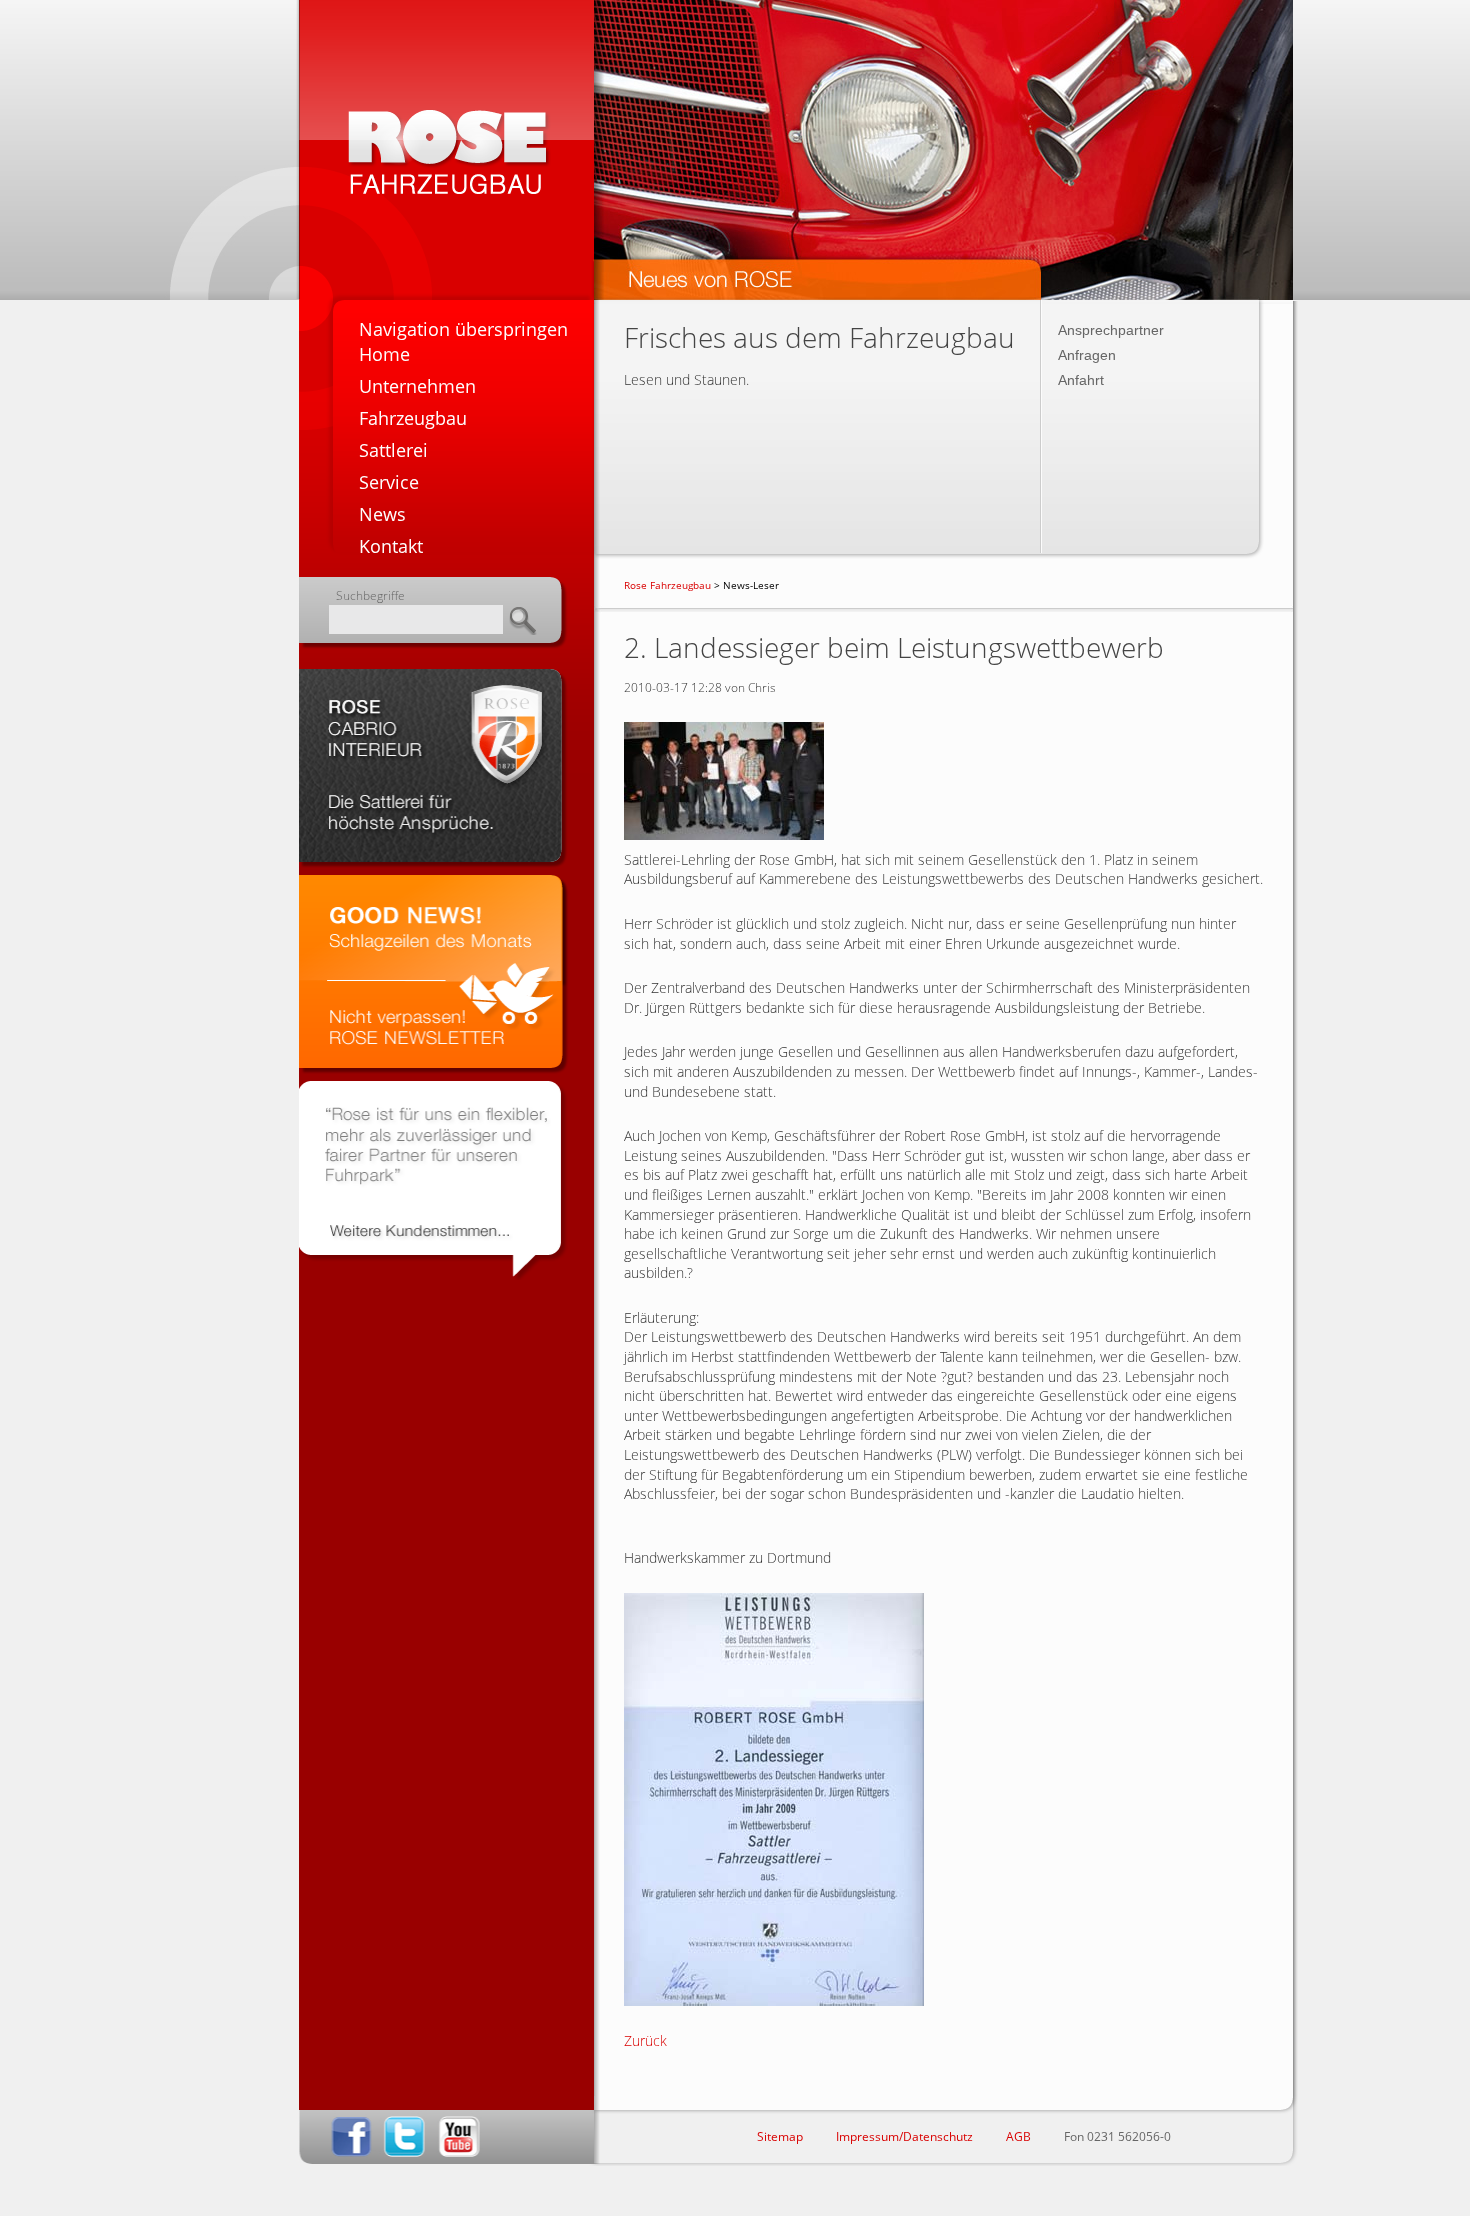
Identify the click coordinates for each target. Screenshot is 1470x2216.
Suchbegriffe (370, 595)
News (382, 514)
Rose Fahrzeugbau (667, 585)
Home (384, 354)
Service (389, 482)
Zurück (645, 2040)
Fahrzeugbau (413, 418)
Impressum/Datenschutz (904, 2136)
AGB (1018, 2136)
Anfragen (1087, 355)
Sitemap (780, 2136)
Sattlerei (393, 450)
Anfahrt (1081, 380)
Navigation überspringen (463, 329)
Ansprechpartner (1111, 330)
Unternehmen (417, 386)
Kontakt (391, 546)
